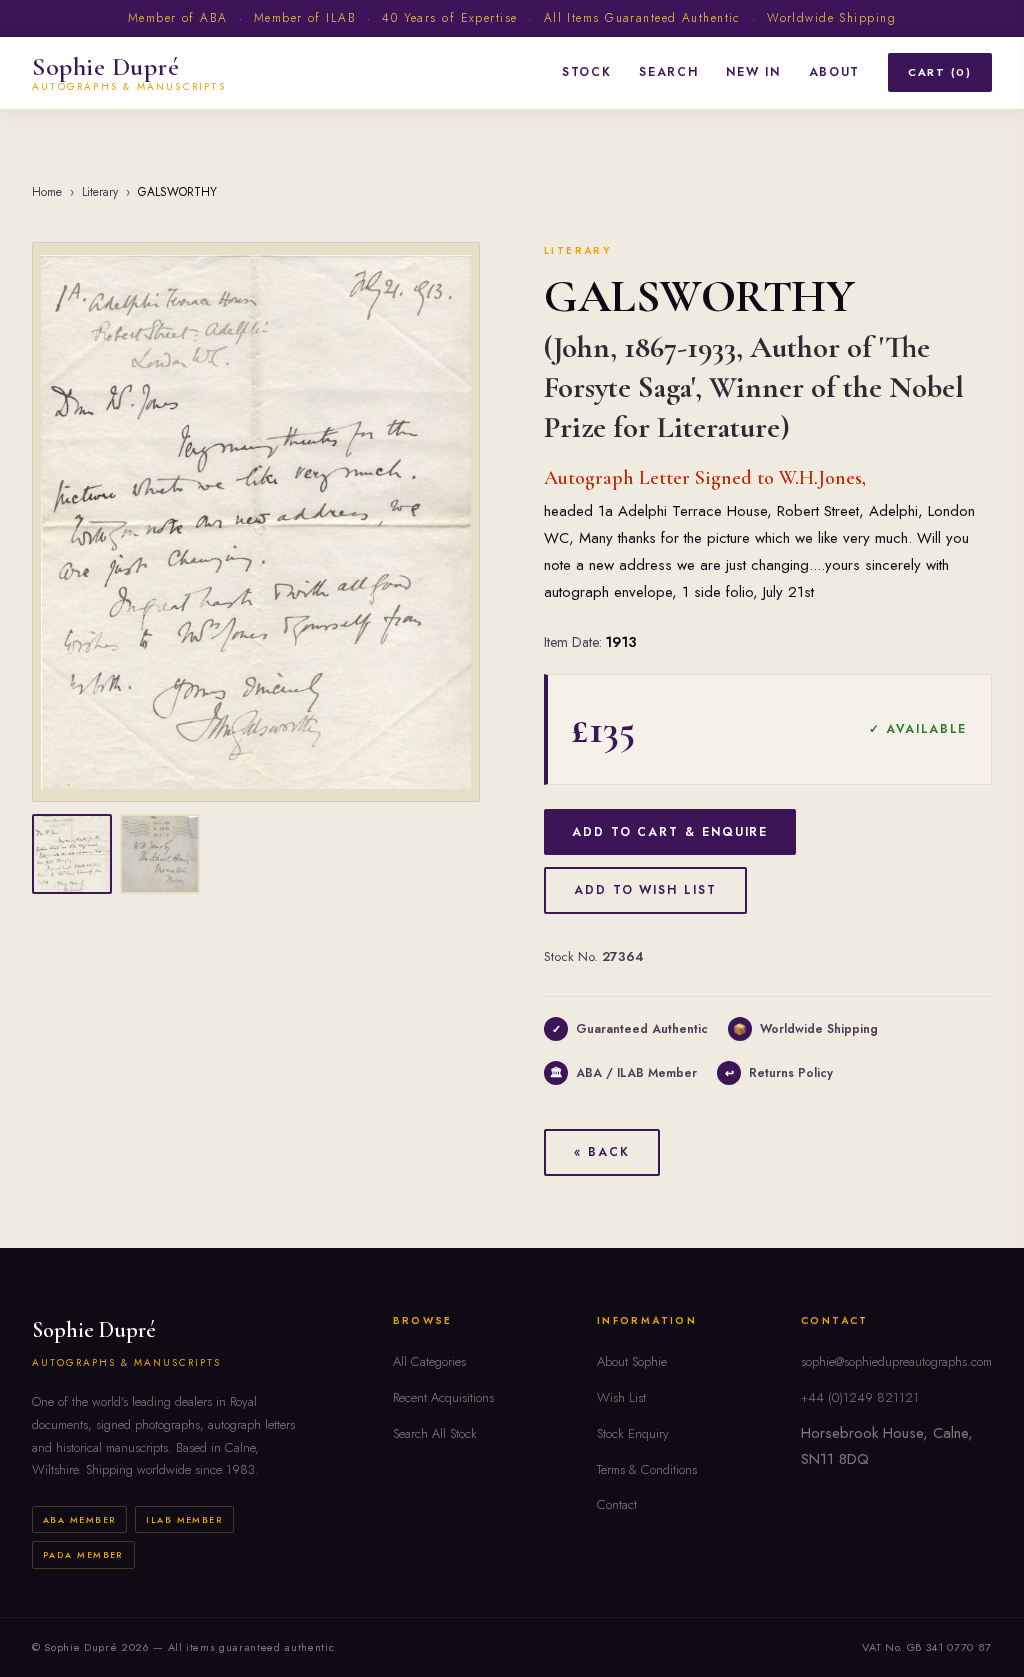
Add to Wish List (645, 890)
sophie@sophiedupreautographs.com (896, 1361)
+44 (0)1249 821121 (860, 1397)
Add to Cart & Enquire (670, 832)
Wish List (621, 1397)
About (834, 72)
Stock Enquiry (633, 1433)
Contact (617, 1504)
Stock (586, 72)
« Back (602, 1152)
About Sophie (632, 1361)
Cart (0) (940, 72)
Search (668, 72)
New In (753, 72)
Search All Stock (435, 1433)
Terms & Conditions (647, 1469)
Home (47, 192)
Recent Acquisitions (443, 1397)
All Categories (429, 1361)
